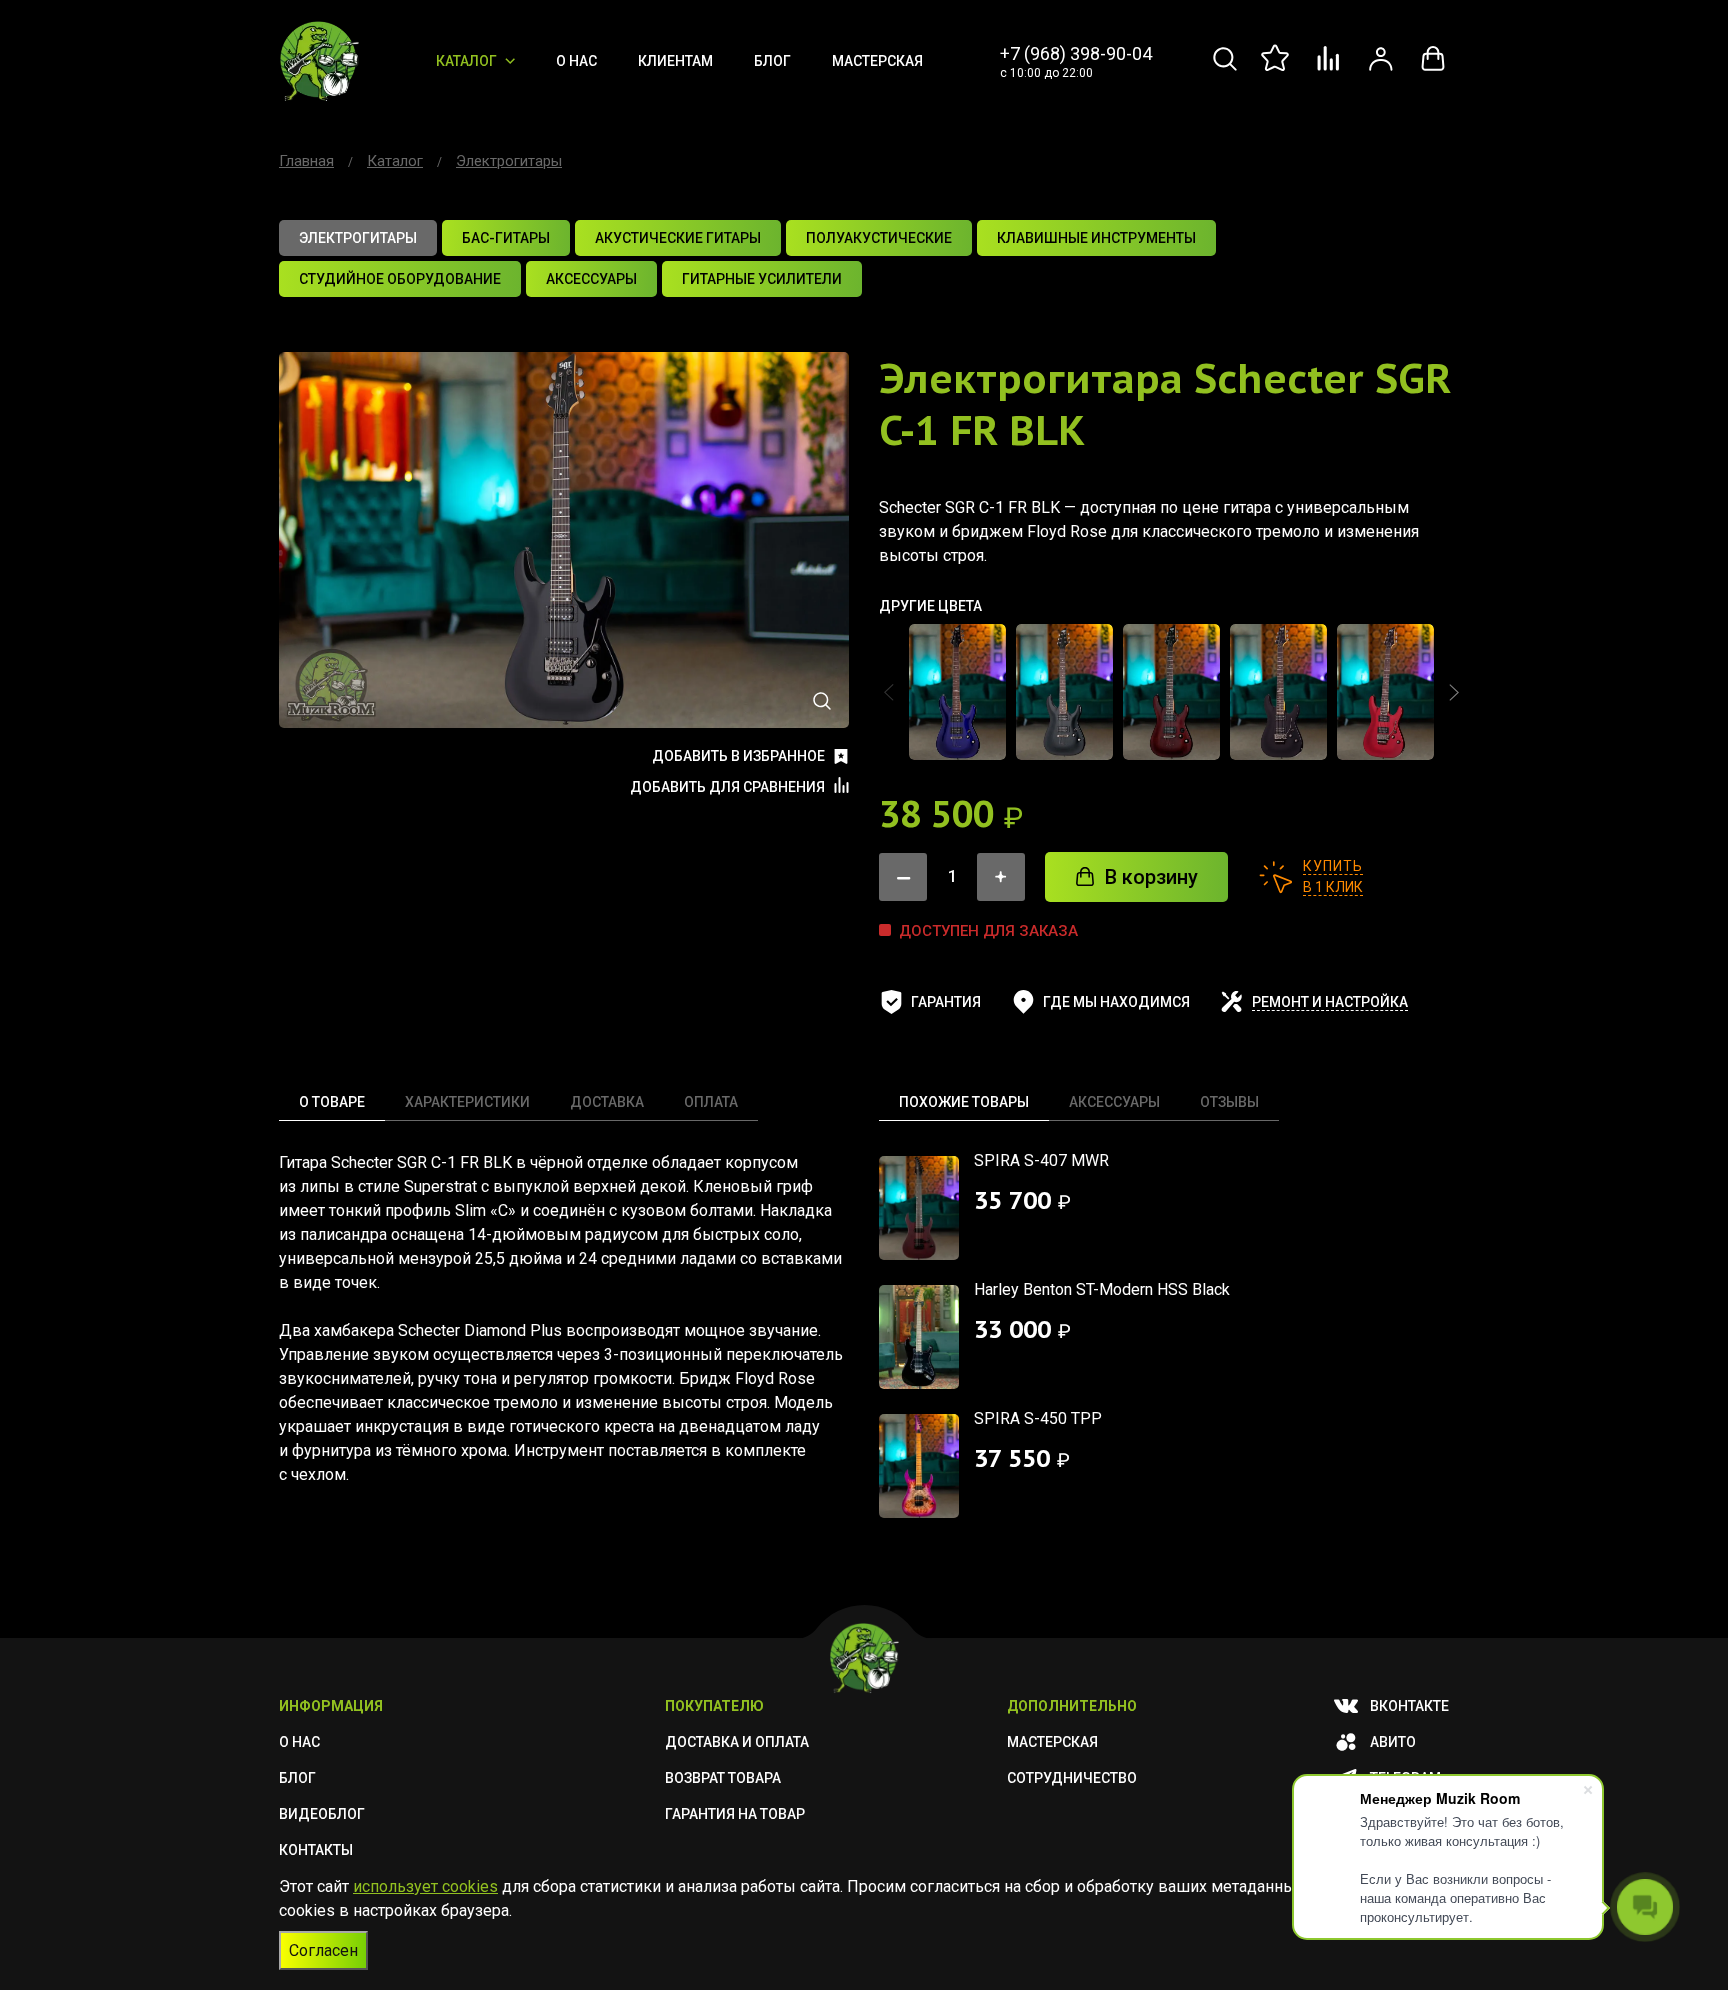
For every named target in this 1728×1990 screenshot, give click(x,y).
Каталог (466, 61)
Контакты (316, 1850)
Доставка (607, 1102)
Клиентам (675, 61)
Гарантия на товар (735, 1814)
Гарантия (946, 1002)
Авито (1393, 1742)
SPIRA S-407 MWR (1041, 1160)
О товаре (332, 1102)
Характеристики (467, 1102)
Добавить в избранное (738, 756)
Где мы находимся (1116, 1002)
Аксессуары (1114, 1102)
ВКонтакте (1409, 1706)
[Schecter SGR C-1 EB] (957, 692)
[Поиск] (1225, 69)
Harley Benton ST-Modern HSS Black (1102, 1289)
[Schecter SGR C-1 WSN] (1171, 692)
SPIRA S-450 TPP (1038, 1418)
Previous (889, 692)
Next (1454, 692)
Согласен (323, 1950)
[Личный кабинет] (1381, 69)
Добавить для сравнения (727, 787)
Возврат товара (723, 1778)
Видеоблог (322, 1814)
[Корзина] (1433, 69)
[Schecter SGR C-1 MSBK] (1064, 692)
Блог (772, 61)
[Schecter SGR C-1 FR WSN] (1385, 692)
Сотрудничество (1072, 1778)
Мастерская (877, 61)
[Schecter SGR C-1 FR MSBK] (1278, 692)
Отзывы (1229, 1102)
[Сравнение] (1329, 69)
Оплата (711, 1102)
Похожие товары (964, 1102)
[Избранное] (1277, 69)
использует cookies (425, 1886)
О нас (576, 61)
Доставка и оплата (737, 1742)
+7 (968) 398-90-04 (1076, 53)
